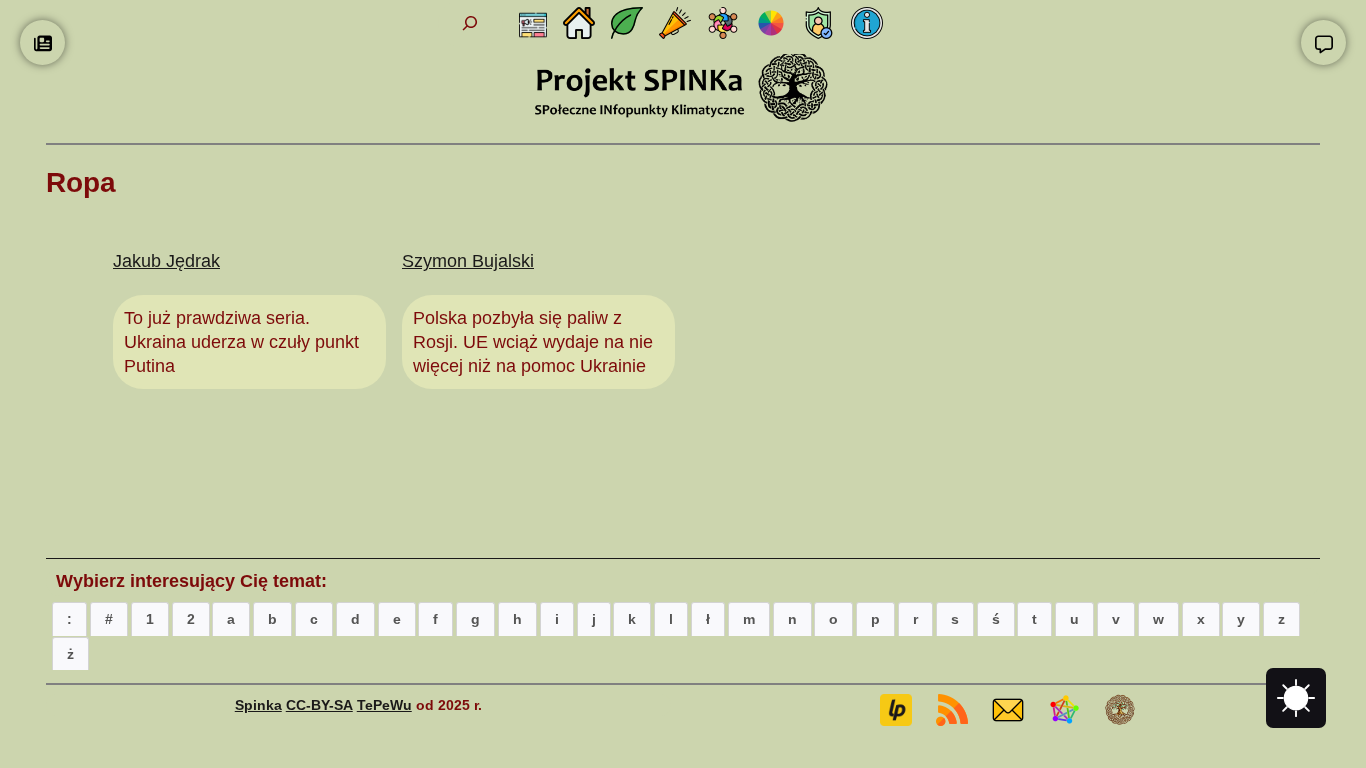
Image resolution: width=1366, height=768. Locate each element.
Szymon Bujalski (468, 261)
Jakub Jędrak (166, 261)
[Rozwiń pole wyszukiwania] (470, 23)
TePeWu (384, 705)
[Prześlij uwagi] (1323, 42)
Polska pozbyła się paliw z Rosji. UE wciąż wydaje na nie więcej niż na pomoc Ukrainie (533, 342)
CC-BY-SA (319, 705)
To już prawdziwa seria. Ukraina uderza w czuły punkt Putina (241, 342)
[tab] (69, 618)
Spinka (258, 705)
